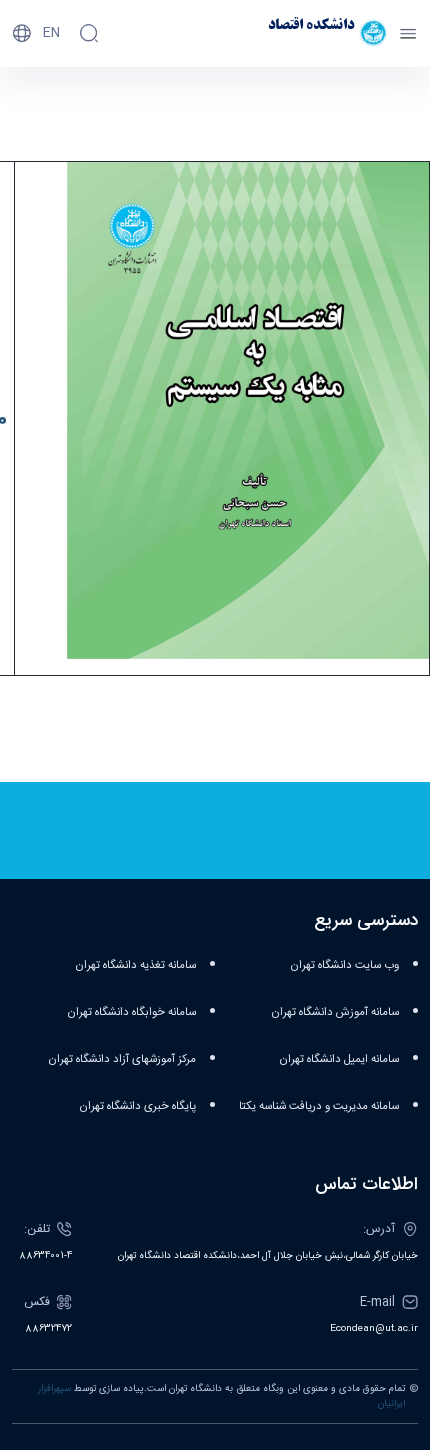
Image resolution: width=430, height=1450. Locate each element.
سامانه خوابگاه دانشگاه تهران (131, 1012)
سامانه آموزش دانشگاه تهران (335, 1012)
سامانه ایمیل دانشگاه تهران (339, 1059)
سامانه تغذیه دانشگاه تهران (135, 965)
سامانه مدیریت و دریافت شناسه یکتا (319, 1106)
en (51, 33)
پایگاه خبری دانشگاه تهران (137, 1106)
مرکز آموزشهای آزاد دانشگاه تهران (122, 1059)
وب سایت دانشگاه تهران (344, 965)
